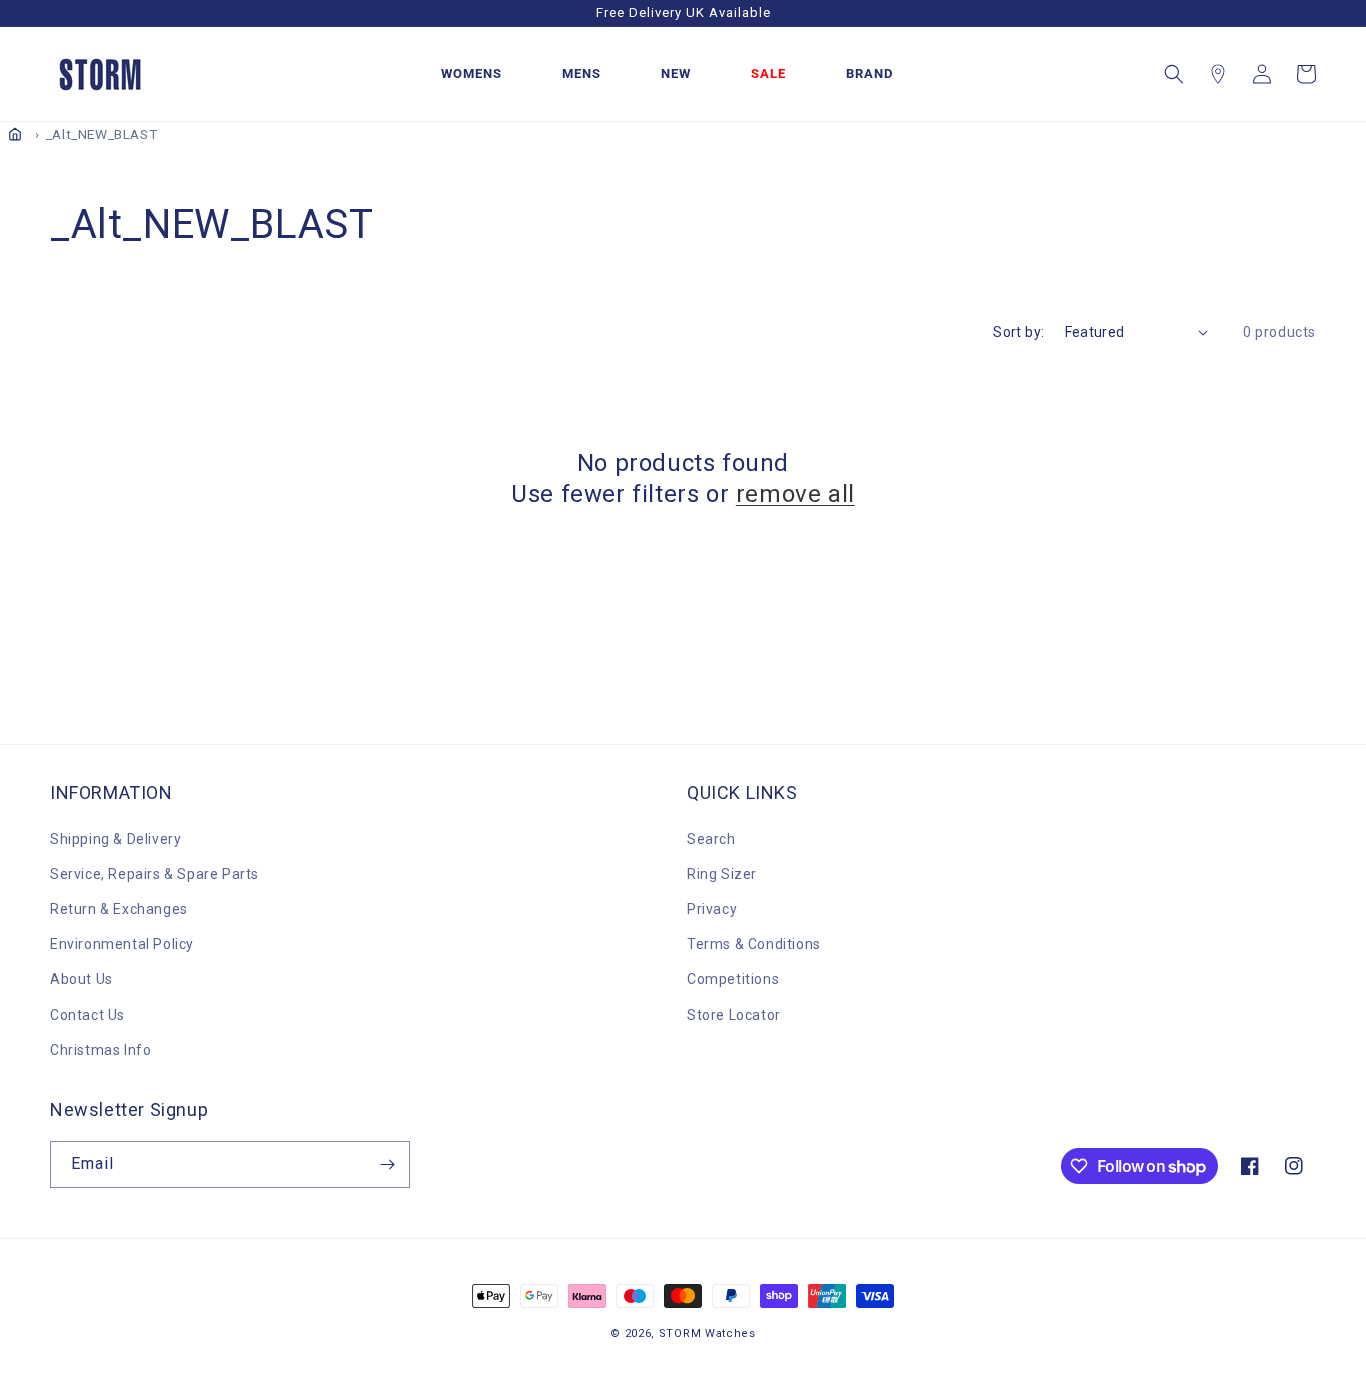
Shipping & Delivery (115, 839)
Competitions (733, 979)
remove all (795, 494)
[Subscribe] (387, 1164)
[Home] (15, 134)
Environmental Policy (122, 944)
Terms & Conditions (754, 944)
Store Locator (734, 1015)
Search (711, 839)
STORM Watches (707, 1333)
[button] (1174, 74)
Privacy (712, 909)
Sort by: (1018, 332)
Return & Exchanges (119, 909)
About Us (81, 979)
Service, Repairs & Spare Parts (154, 874)
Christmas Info (100, 1050)
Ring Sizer (722, 874)
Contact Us (87, 1015)
